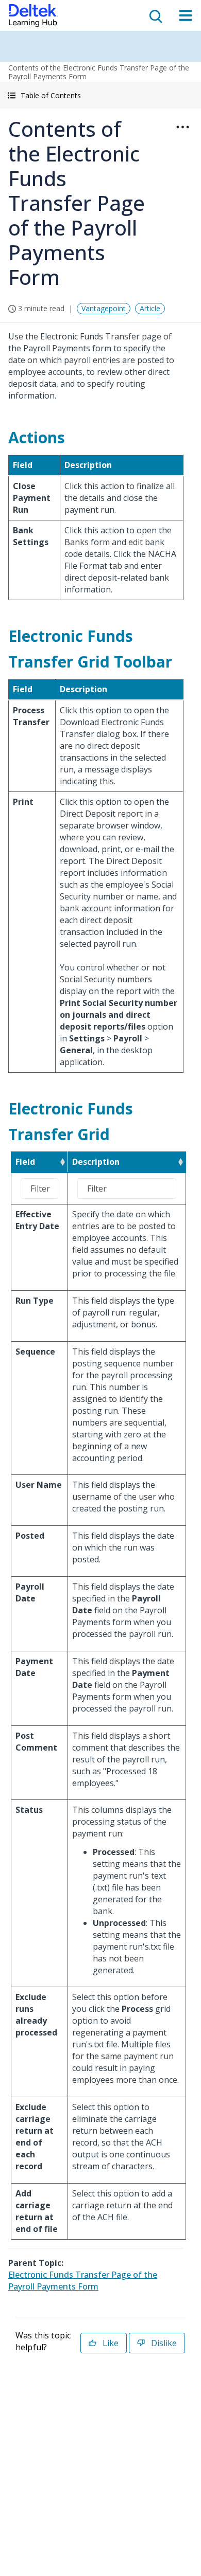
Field (25, 1162)
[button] (100, 95)
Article (150, 308)
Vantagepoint (104, 308)
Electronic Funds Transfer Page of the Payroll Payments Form (83, 2281)
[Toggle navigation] (186, 15)
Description (96, 1162)
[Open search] (155, 15)
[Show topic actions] (182, 127)
